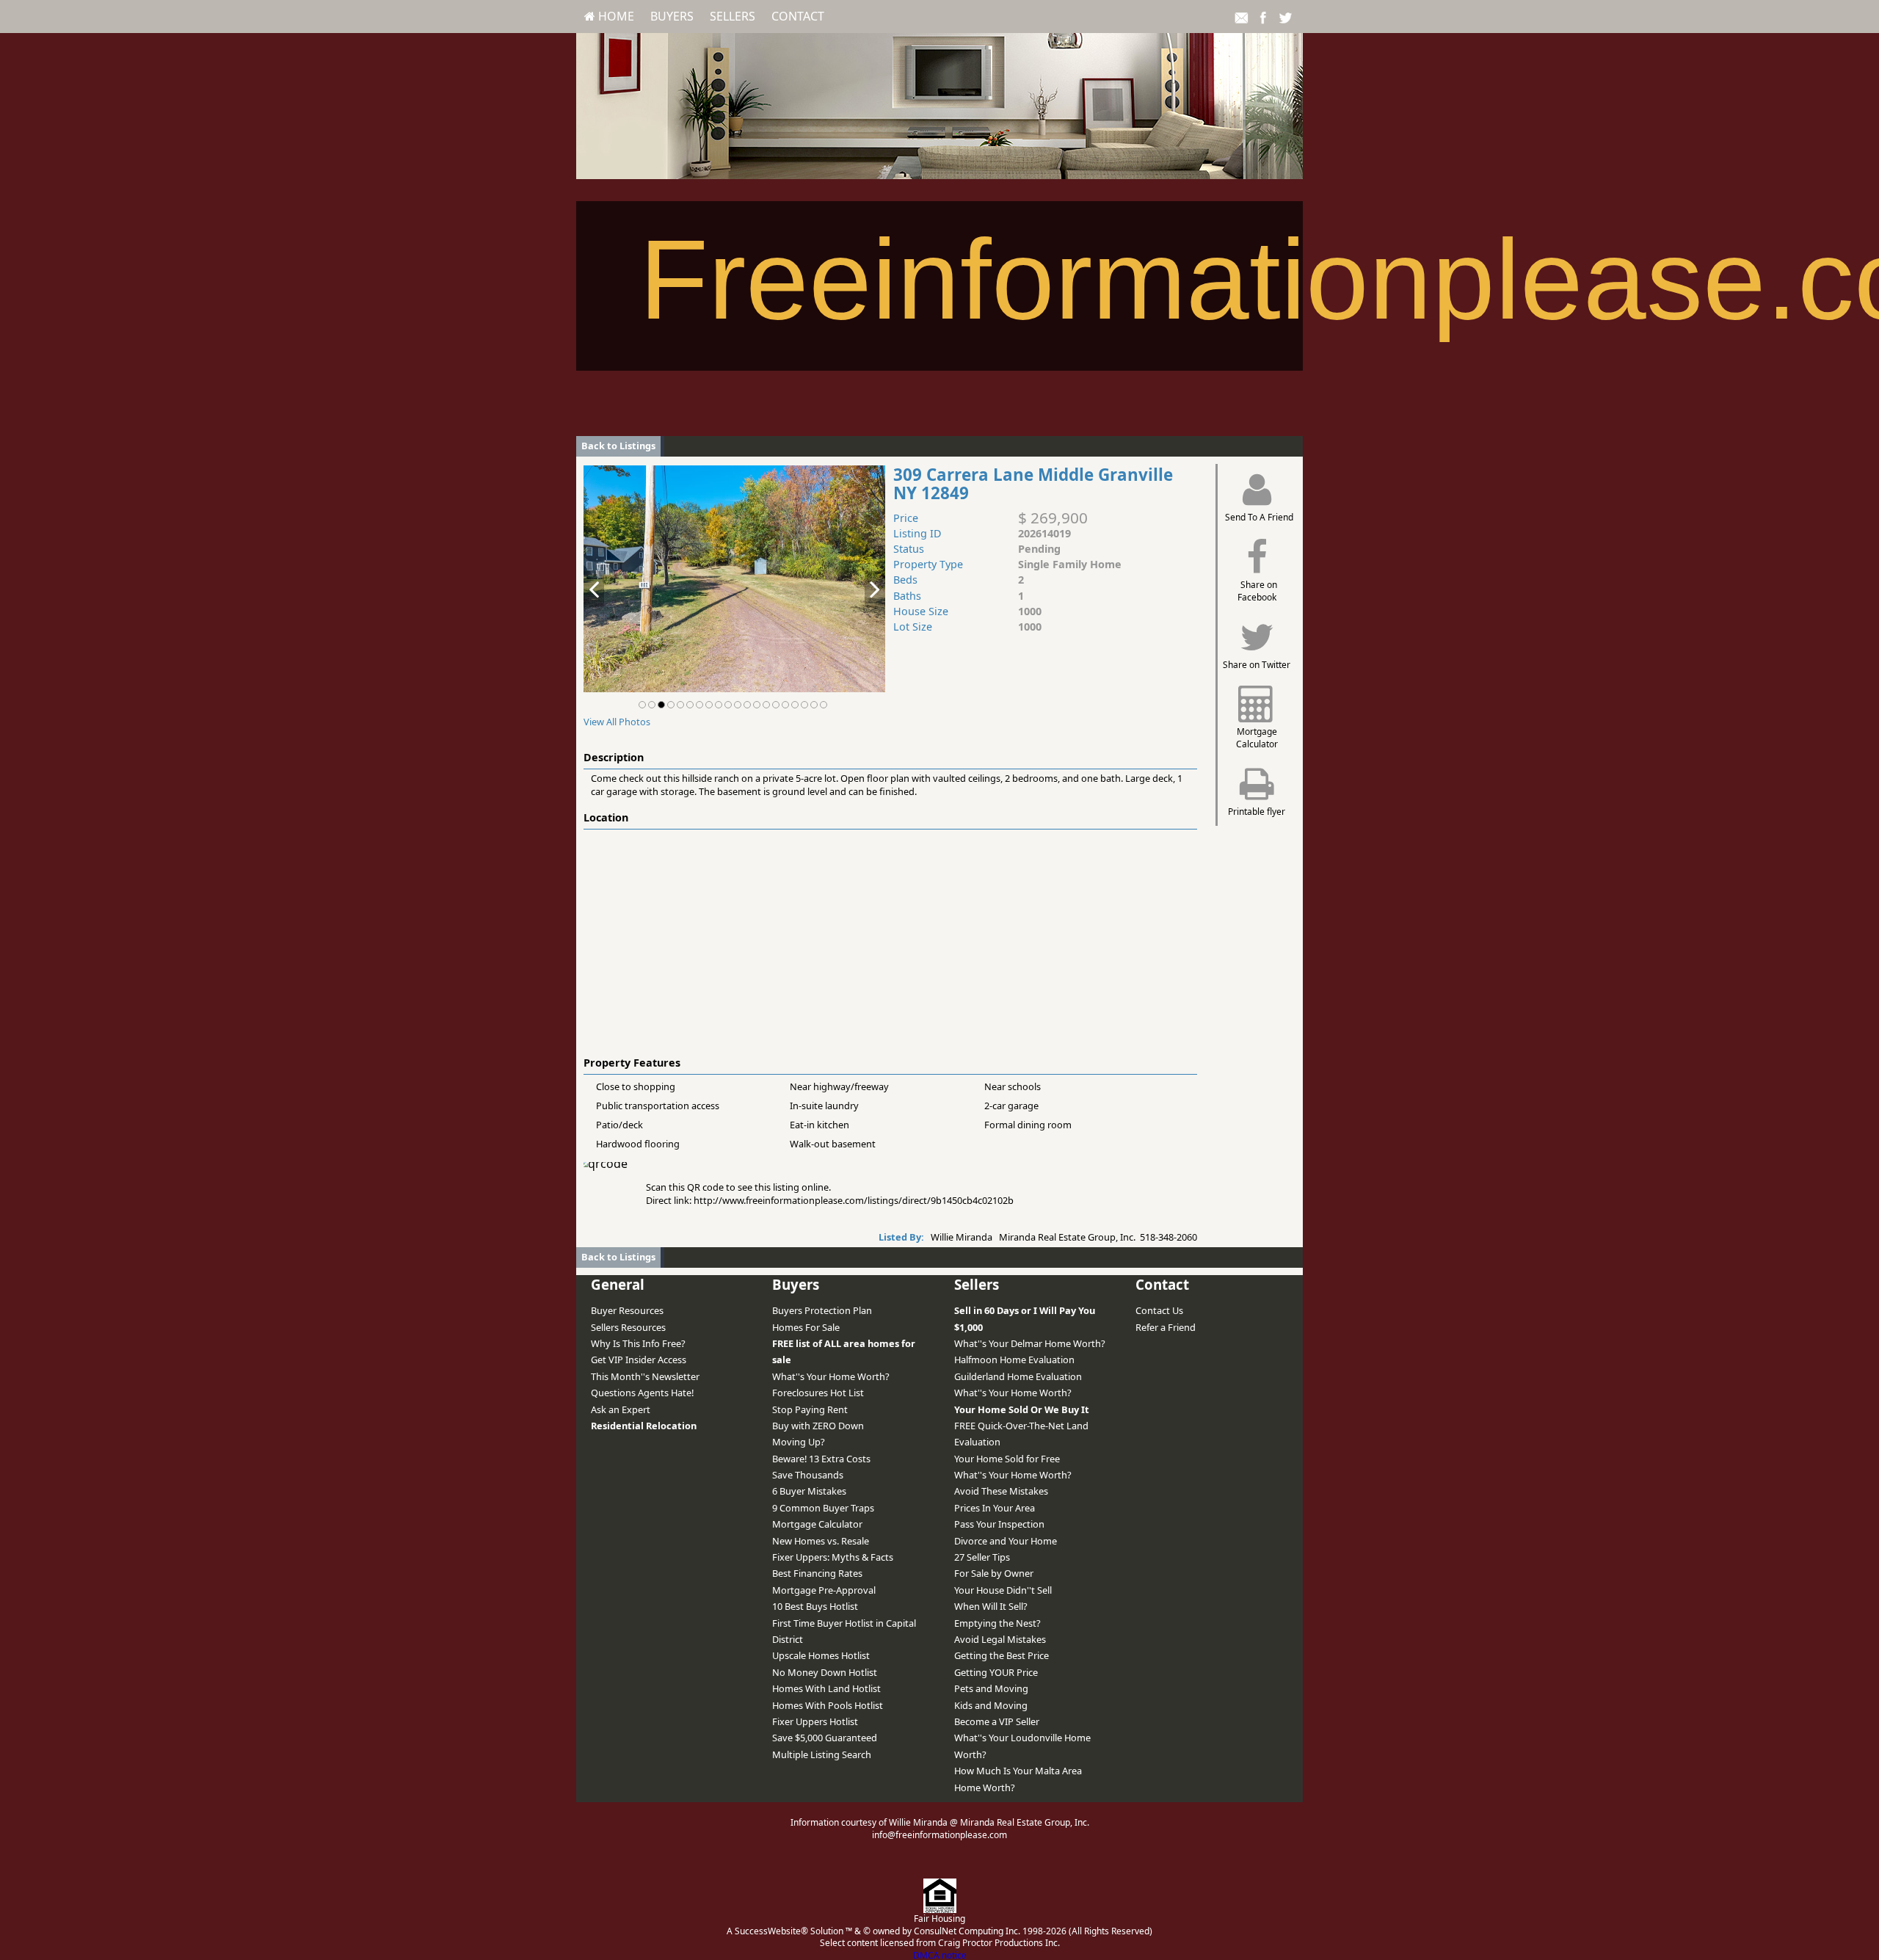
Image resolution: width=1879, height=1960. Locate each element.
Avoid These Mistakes (1001, 1491)
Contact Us (1159, 1310)
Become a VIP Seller (997, 1721)
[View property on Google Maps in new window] (887, 940)
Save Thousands (808, 1475)
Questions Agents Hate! (642, 1393)
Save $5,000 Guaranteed (825, 1738)
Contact (798, 16)
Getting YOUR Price (996, 1672)
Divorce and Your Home (1006, 1541)
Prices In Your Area (995, 1508)
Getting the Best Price (1002, 1655)
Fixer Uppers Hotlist (815, 1721)
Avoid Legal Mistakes (1000, 1639)
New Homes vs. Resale (821, 1541)
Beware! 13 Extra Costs (821, 1459)
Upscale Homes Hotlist (821, 1655)
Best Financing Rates (817, 1573)
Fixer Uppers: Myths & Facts (833, 1557)
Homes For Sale (806, 1327)
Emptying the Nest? (997, 1623)
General (618, 1284)
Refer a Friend (1166, 1327)
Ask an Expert (621, 1409)
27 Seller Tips (982, 1557)
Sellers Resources (628, 1327)
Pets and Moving (991, 1688)
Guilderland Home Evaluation (1018, 1376)
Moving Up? (799, 1442)
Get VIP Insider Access (639, 1360)
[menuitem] (609, 16)
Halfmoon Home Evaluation (1014, 1360)
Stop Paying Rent (810, 1409)
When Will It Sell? (991, 1606)
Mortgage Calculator (817, 1524)
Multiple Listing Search (822, 1754)
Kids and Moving (991, 1705)
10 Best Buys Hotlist (815, 1606)
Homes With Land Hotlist (826, 1688)
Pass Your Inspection (999, 1524)
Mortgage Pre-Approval (824, 1590)
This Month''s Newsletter (645, 1376)
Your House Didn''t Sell (1003, 1590)
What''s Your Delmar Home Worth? (1030, 1343)
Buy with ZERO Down (818, 1426)
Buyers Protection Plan (822, 1310)
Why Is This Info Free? (638, 1343)
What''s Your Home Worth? (831, 1376)
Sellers (733, 16)
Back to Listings (618, 446)
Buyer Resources (627, 1310)
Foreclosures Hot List (818, 1393)
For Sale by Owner (994, 1573)
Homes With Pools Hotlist (828, 1705)
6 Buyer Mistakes (809, 1491)
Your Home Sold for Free (1007, 1459)
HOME (615, 16)
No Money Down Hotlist (825, 1672)
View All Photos (617, 722)
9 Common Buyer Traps (823, 1508)
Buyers (672, 16)
